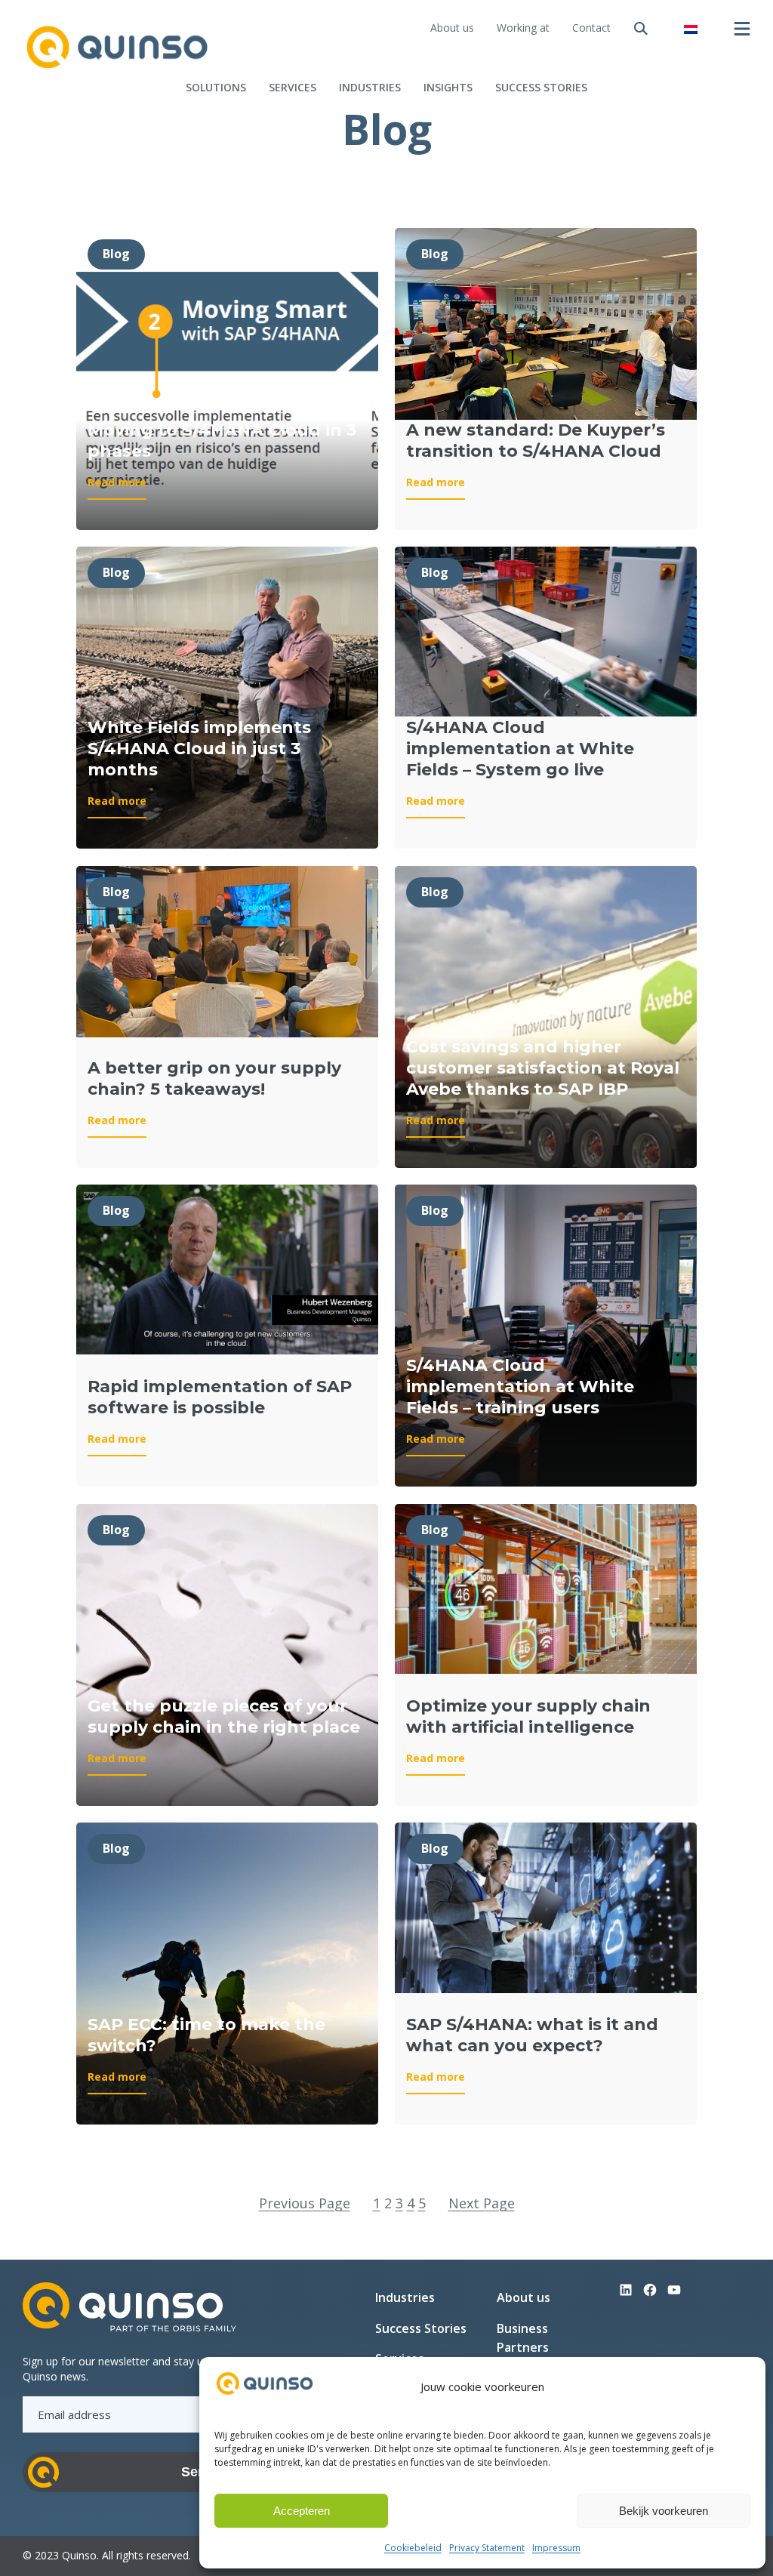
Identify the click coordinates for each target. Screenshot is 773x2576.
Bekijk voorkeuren (664, 2511)
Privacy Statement (487, 2548)
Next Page (482, 2203)
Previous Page (305, 2203)
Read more (117, 487)
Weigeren (482, 2511)
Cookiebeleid (413, 2548)
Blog (116, 254)
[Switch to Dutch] (691, 28)
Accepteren (302, 2511)
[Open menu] (742, 29)
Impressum (556, 2548)
